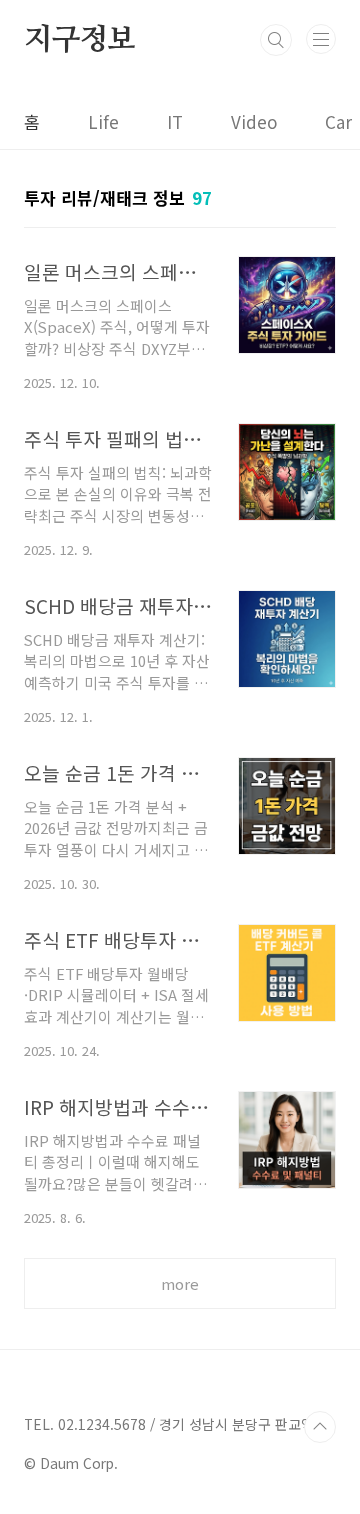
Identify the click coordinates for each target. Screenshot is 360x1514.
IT (175, 121)
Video (254, 121)
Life (103, 121)
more (180, 1283)
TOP (320, 1427)
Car (338, 121)
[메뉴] (321, 39)
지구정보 (79, 40)
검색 (276, 40)
